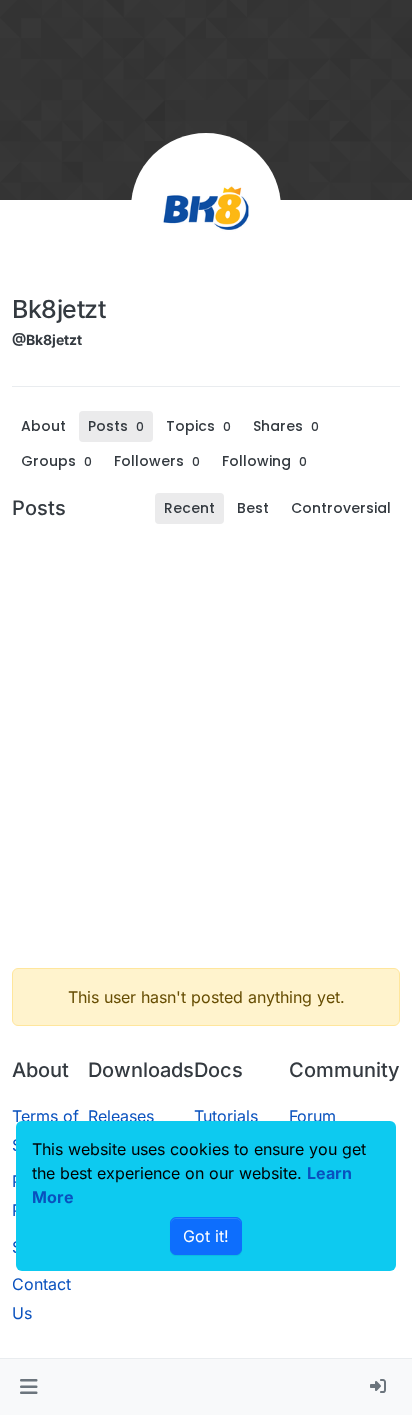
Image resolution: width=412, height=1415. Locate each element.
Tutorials (226, 1116)
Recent (189, 508)
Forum (312, 1116)
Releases (121, 1116)
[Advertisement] (206, 746)
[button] (28, 1387)
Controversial (341, 508)
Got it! (206, 1236)
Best (253, 508)
